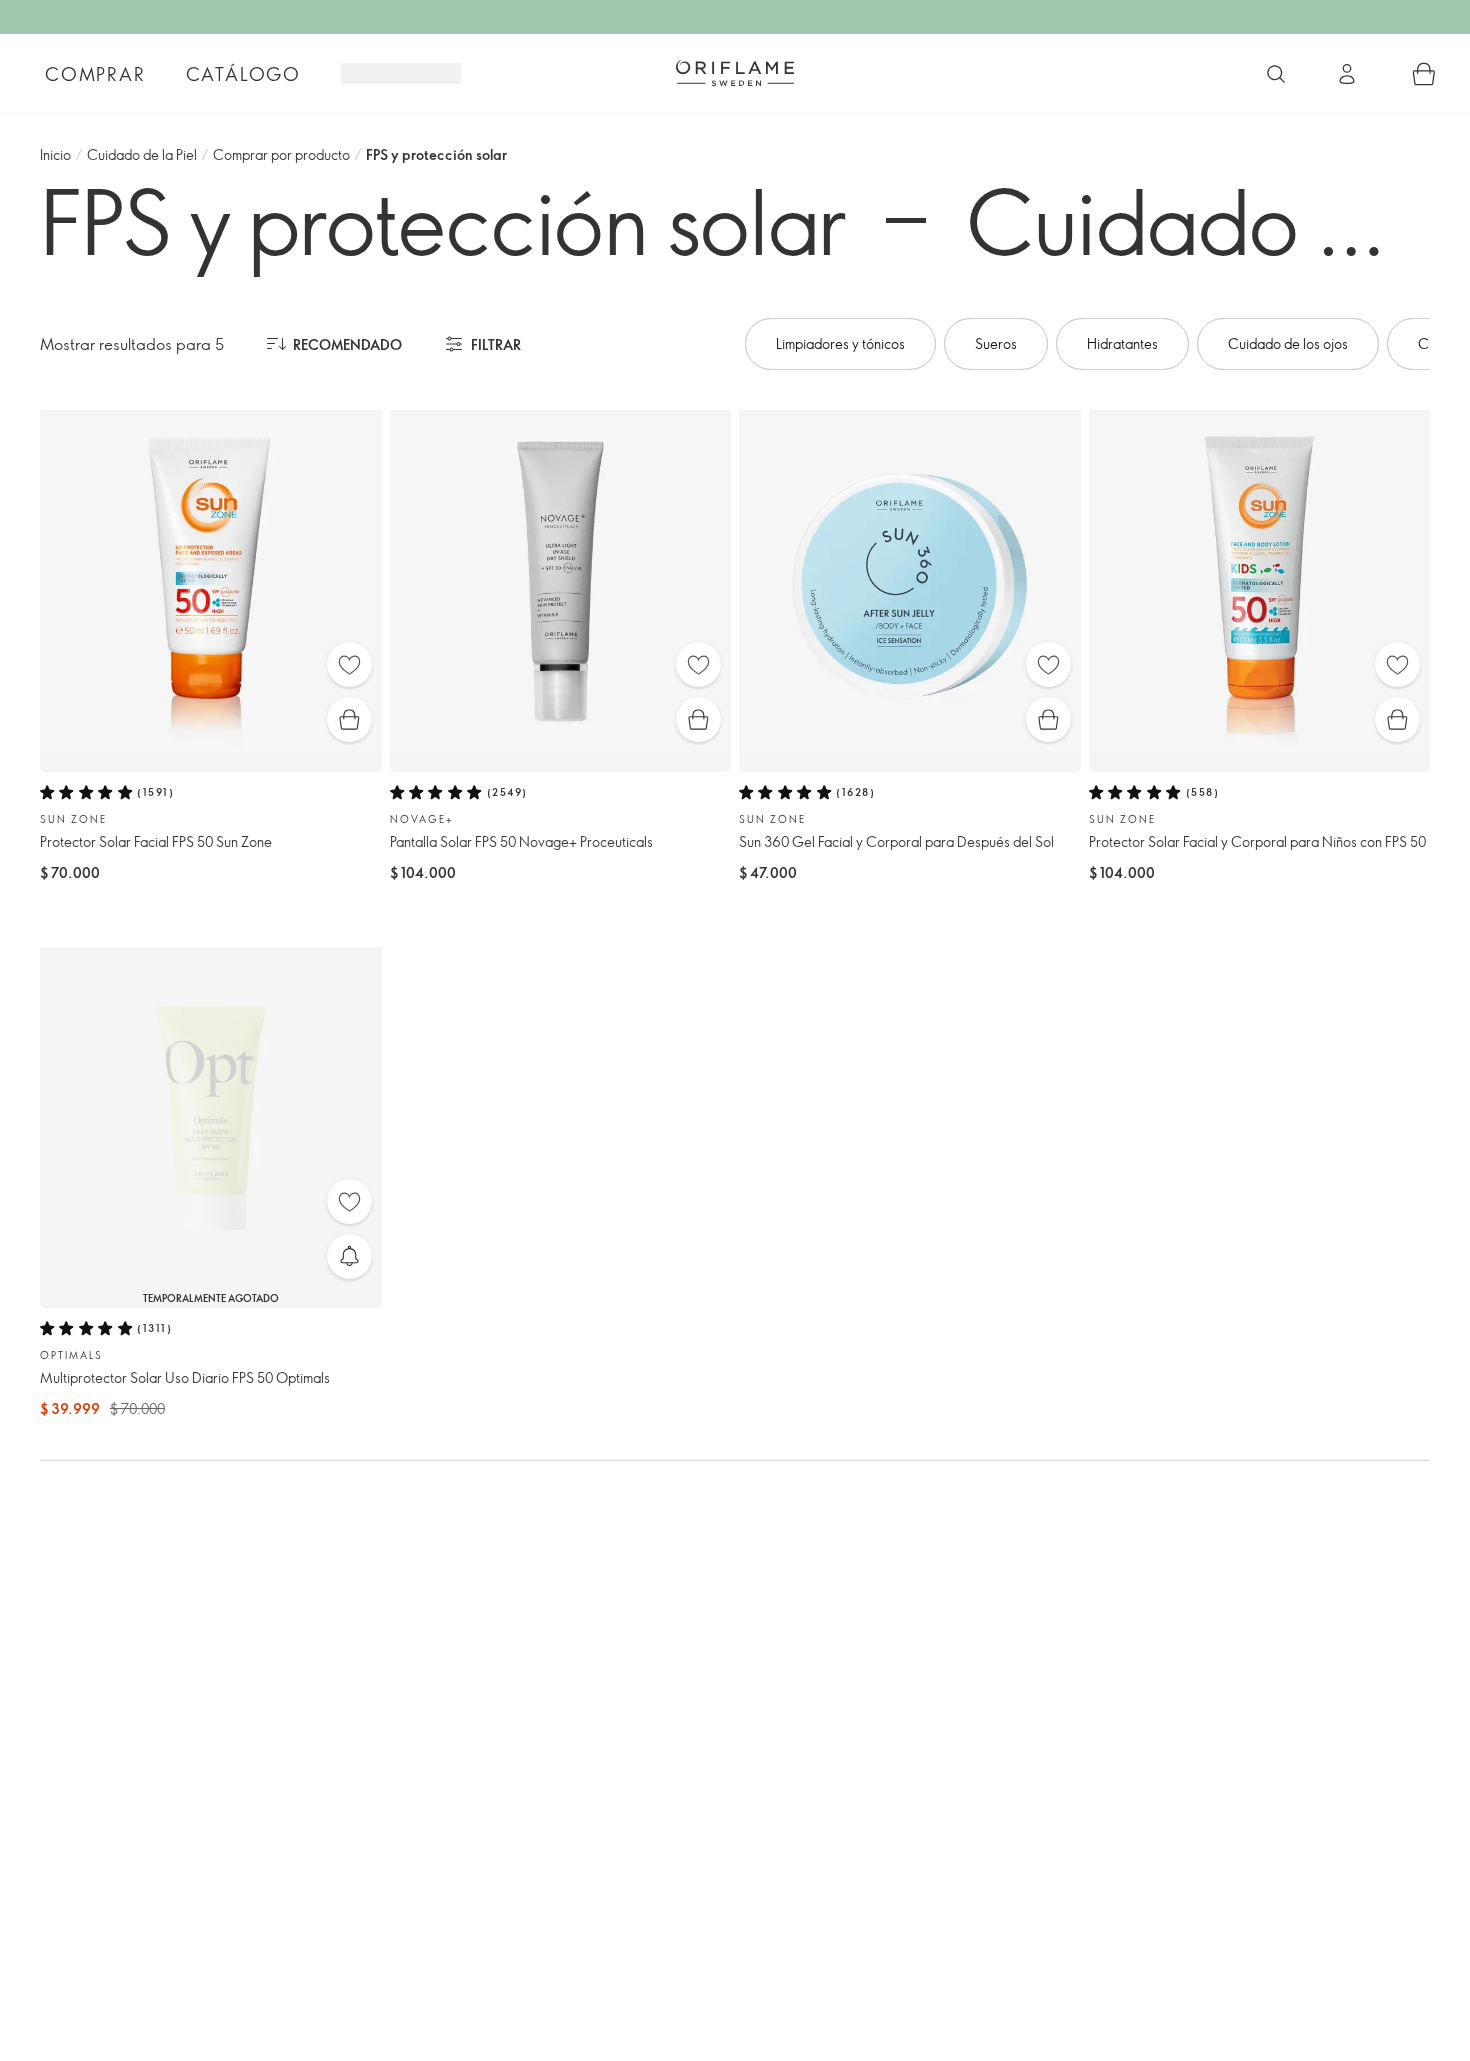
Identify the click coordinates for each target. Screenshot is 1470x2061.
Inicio (55, 154)
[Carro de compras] (1424, 74)
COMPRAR (95, 74)
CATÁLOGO (243, 74)
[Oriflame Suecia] (735, 73)
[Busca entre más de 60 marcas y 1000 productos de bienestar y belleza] (1276, 74)
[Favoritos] (349, 664)
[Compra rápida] (349, 719)
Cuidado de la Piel (142, 154)
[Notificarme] (349, 1256)
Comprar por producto (281, 154)
